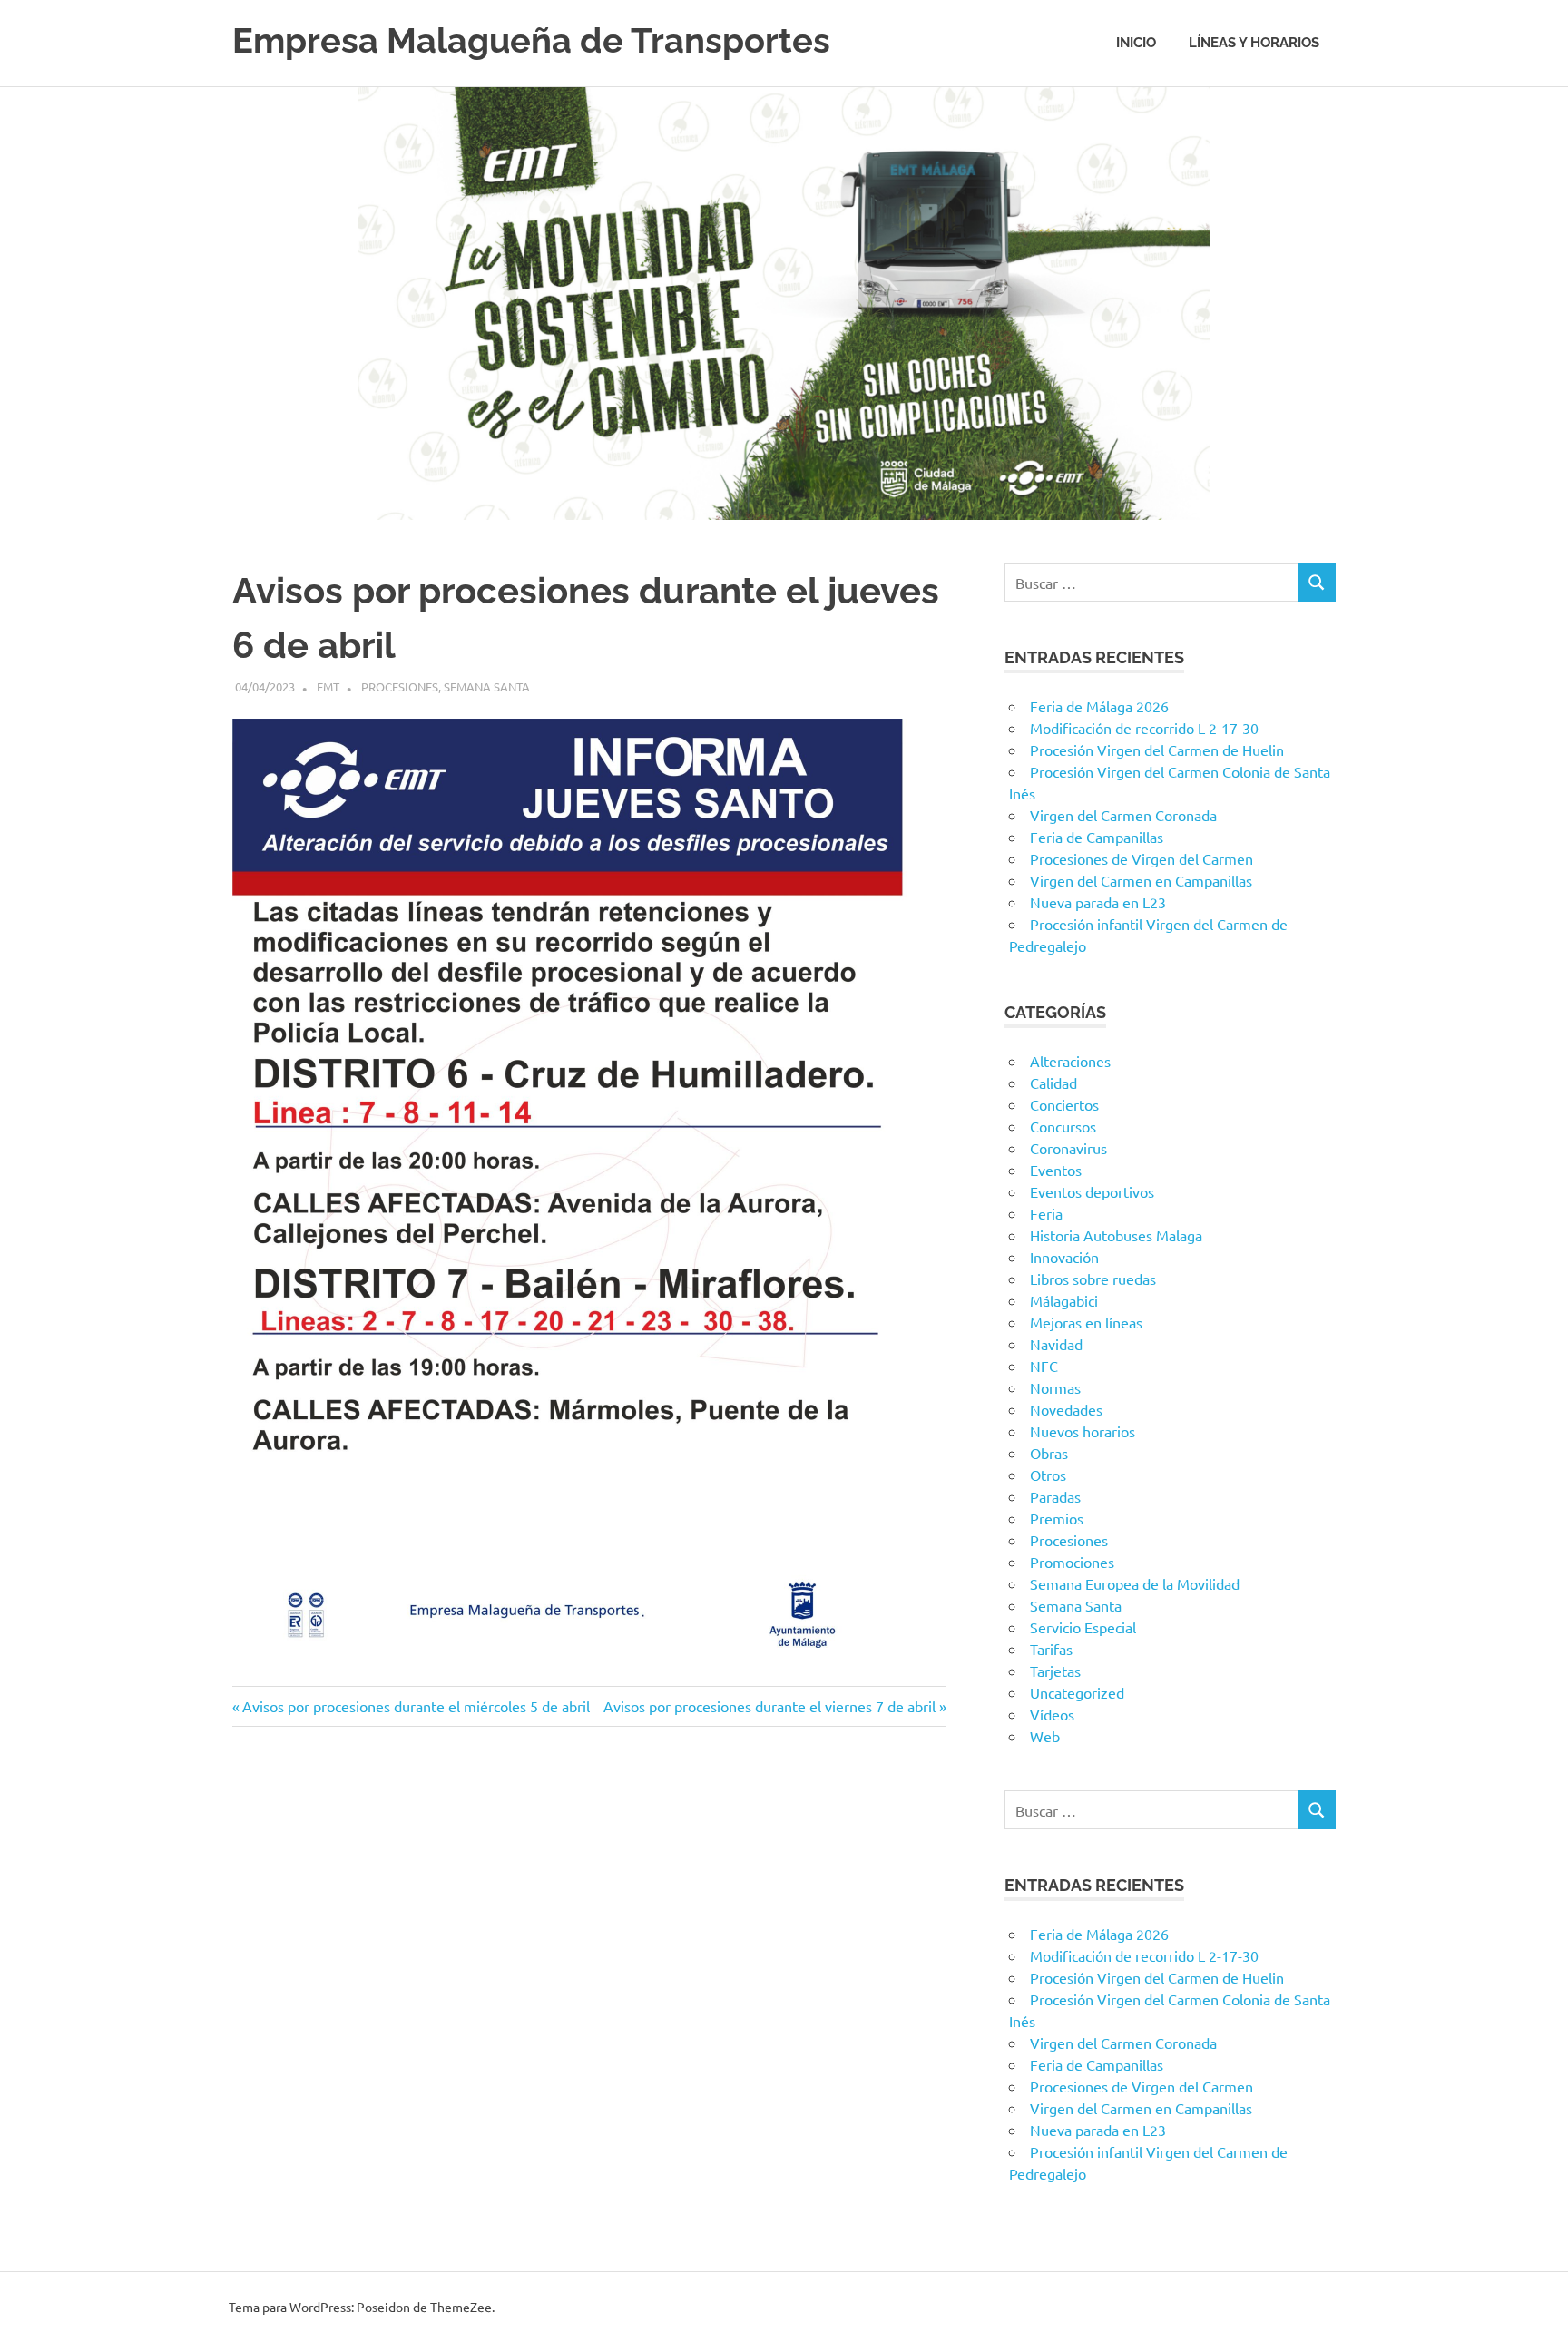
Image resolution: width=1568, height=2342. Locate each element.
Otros (1048, 1475)
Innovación (1064, 1257)
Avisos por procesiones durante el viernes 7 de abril (769, 1706)
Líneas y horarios (1254, 43)
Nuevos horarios (1083, 1431)
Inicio (1136, 43)
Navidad (1056, 1344)
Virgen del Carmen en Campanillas (1141, 880)
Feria (1046, 1213)
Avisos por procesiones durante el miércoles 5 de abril (416, 1706)
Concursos (1063, 1126)
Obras (1049, 1453)
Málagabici (1064, 1300)
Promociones (1072, 1562)
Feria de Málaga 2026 (1099, 706)
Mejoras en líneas (1086, 1322)
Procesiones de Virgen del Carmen (1142, 858)
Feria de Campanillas (1097, 837)
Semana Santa (487, 686)
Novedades (1066, 1409)
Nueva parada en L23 (1098, 902)
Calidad (1053, 1083)
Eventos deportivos (1092, 1191)
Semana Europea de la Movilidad (1135, 1583)
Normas (1055, 1387)
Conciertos (1064, 1104)
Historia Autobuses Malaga (1116, 1235)
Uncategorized (1077, 1692)
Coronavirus (1068, 1148)
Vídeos (1052, 1714)
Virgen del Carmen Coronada (1123, 815)
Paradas (1055, 1496)
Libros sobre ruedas (1093, 1279)
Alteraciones (1070, 1061)
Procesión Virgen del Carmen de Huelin (1157, 750)
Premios (1057, 1518)
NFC (1044, 1366)
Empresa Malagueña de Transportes (531, 40)
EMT (328, 686)
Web (1045, 1736)
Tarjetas (1055, 1671)
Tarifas (1051, 1649)
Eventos (1056, 1170)
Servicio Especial (1083, 1627)
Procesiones (400, 686)
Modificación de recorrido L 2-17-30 (1144, 728)
